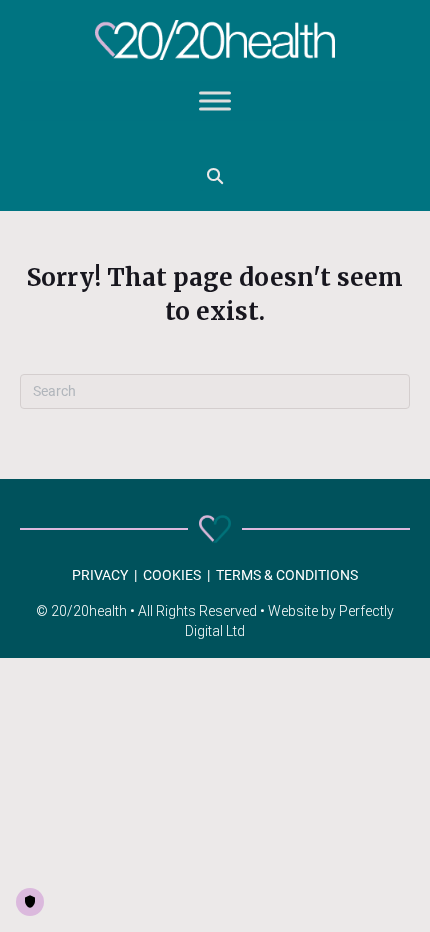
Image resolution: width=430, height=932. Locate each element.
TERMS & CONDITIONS (287, 575)
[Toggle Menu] (215, 101)
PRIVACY (100, 575)
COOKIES (172, 575)
